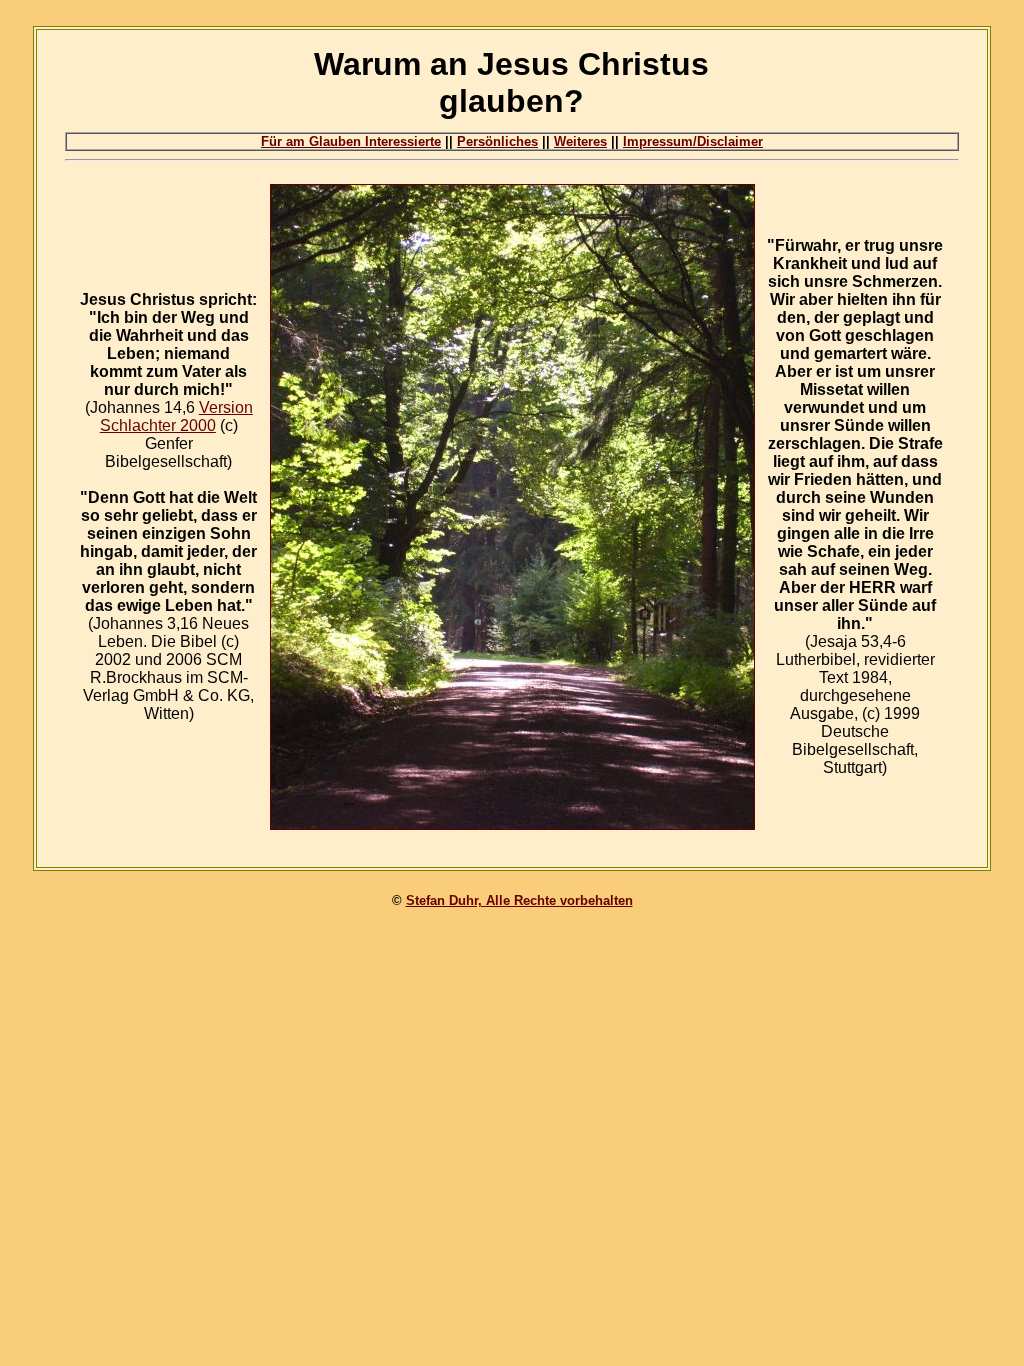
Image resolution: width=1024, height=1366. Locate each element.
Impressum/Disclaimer (693, 141)
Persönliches (497, 141)
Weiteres (580, 141)
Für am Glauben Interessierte (351, 141)
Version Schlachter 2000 (176, 416)
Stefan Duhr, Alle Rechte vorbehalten (519, 900)
